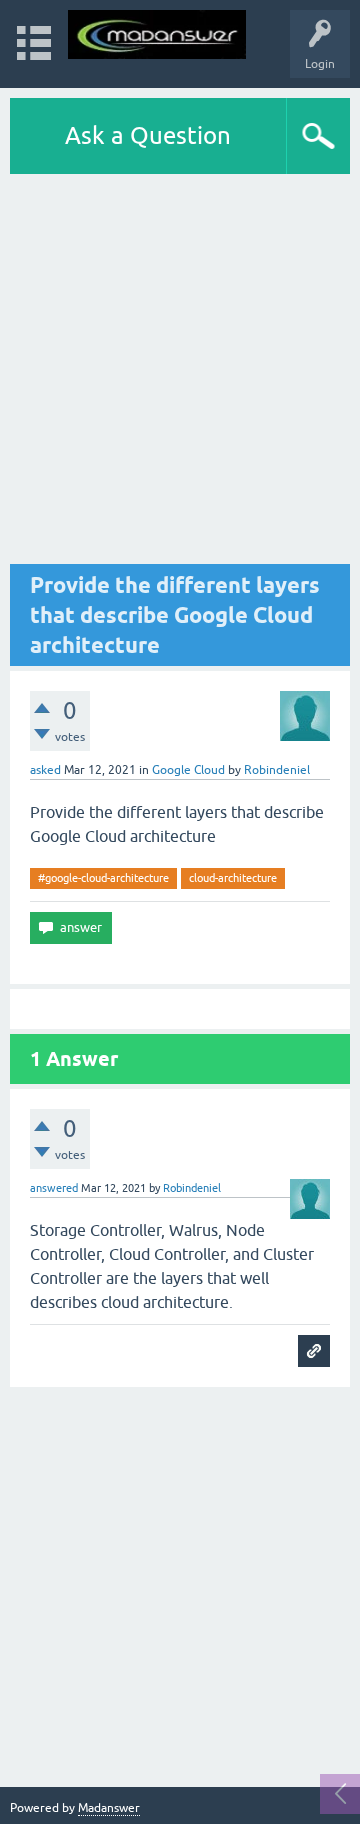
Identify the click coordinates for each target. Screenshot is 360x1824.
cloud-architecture (233, 878)
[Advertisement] (180, 369)
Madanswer (109, 1808)
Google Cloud (188, 770)
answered (54, 1188)
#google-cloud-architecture (103, 878)
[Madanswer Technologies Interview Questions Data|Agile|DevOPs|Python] (157, 34)
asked (45, 770)
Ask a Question (148, 135)
